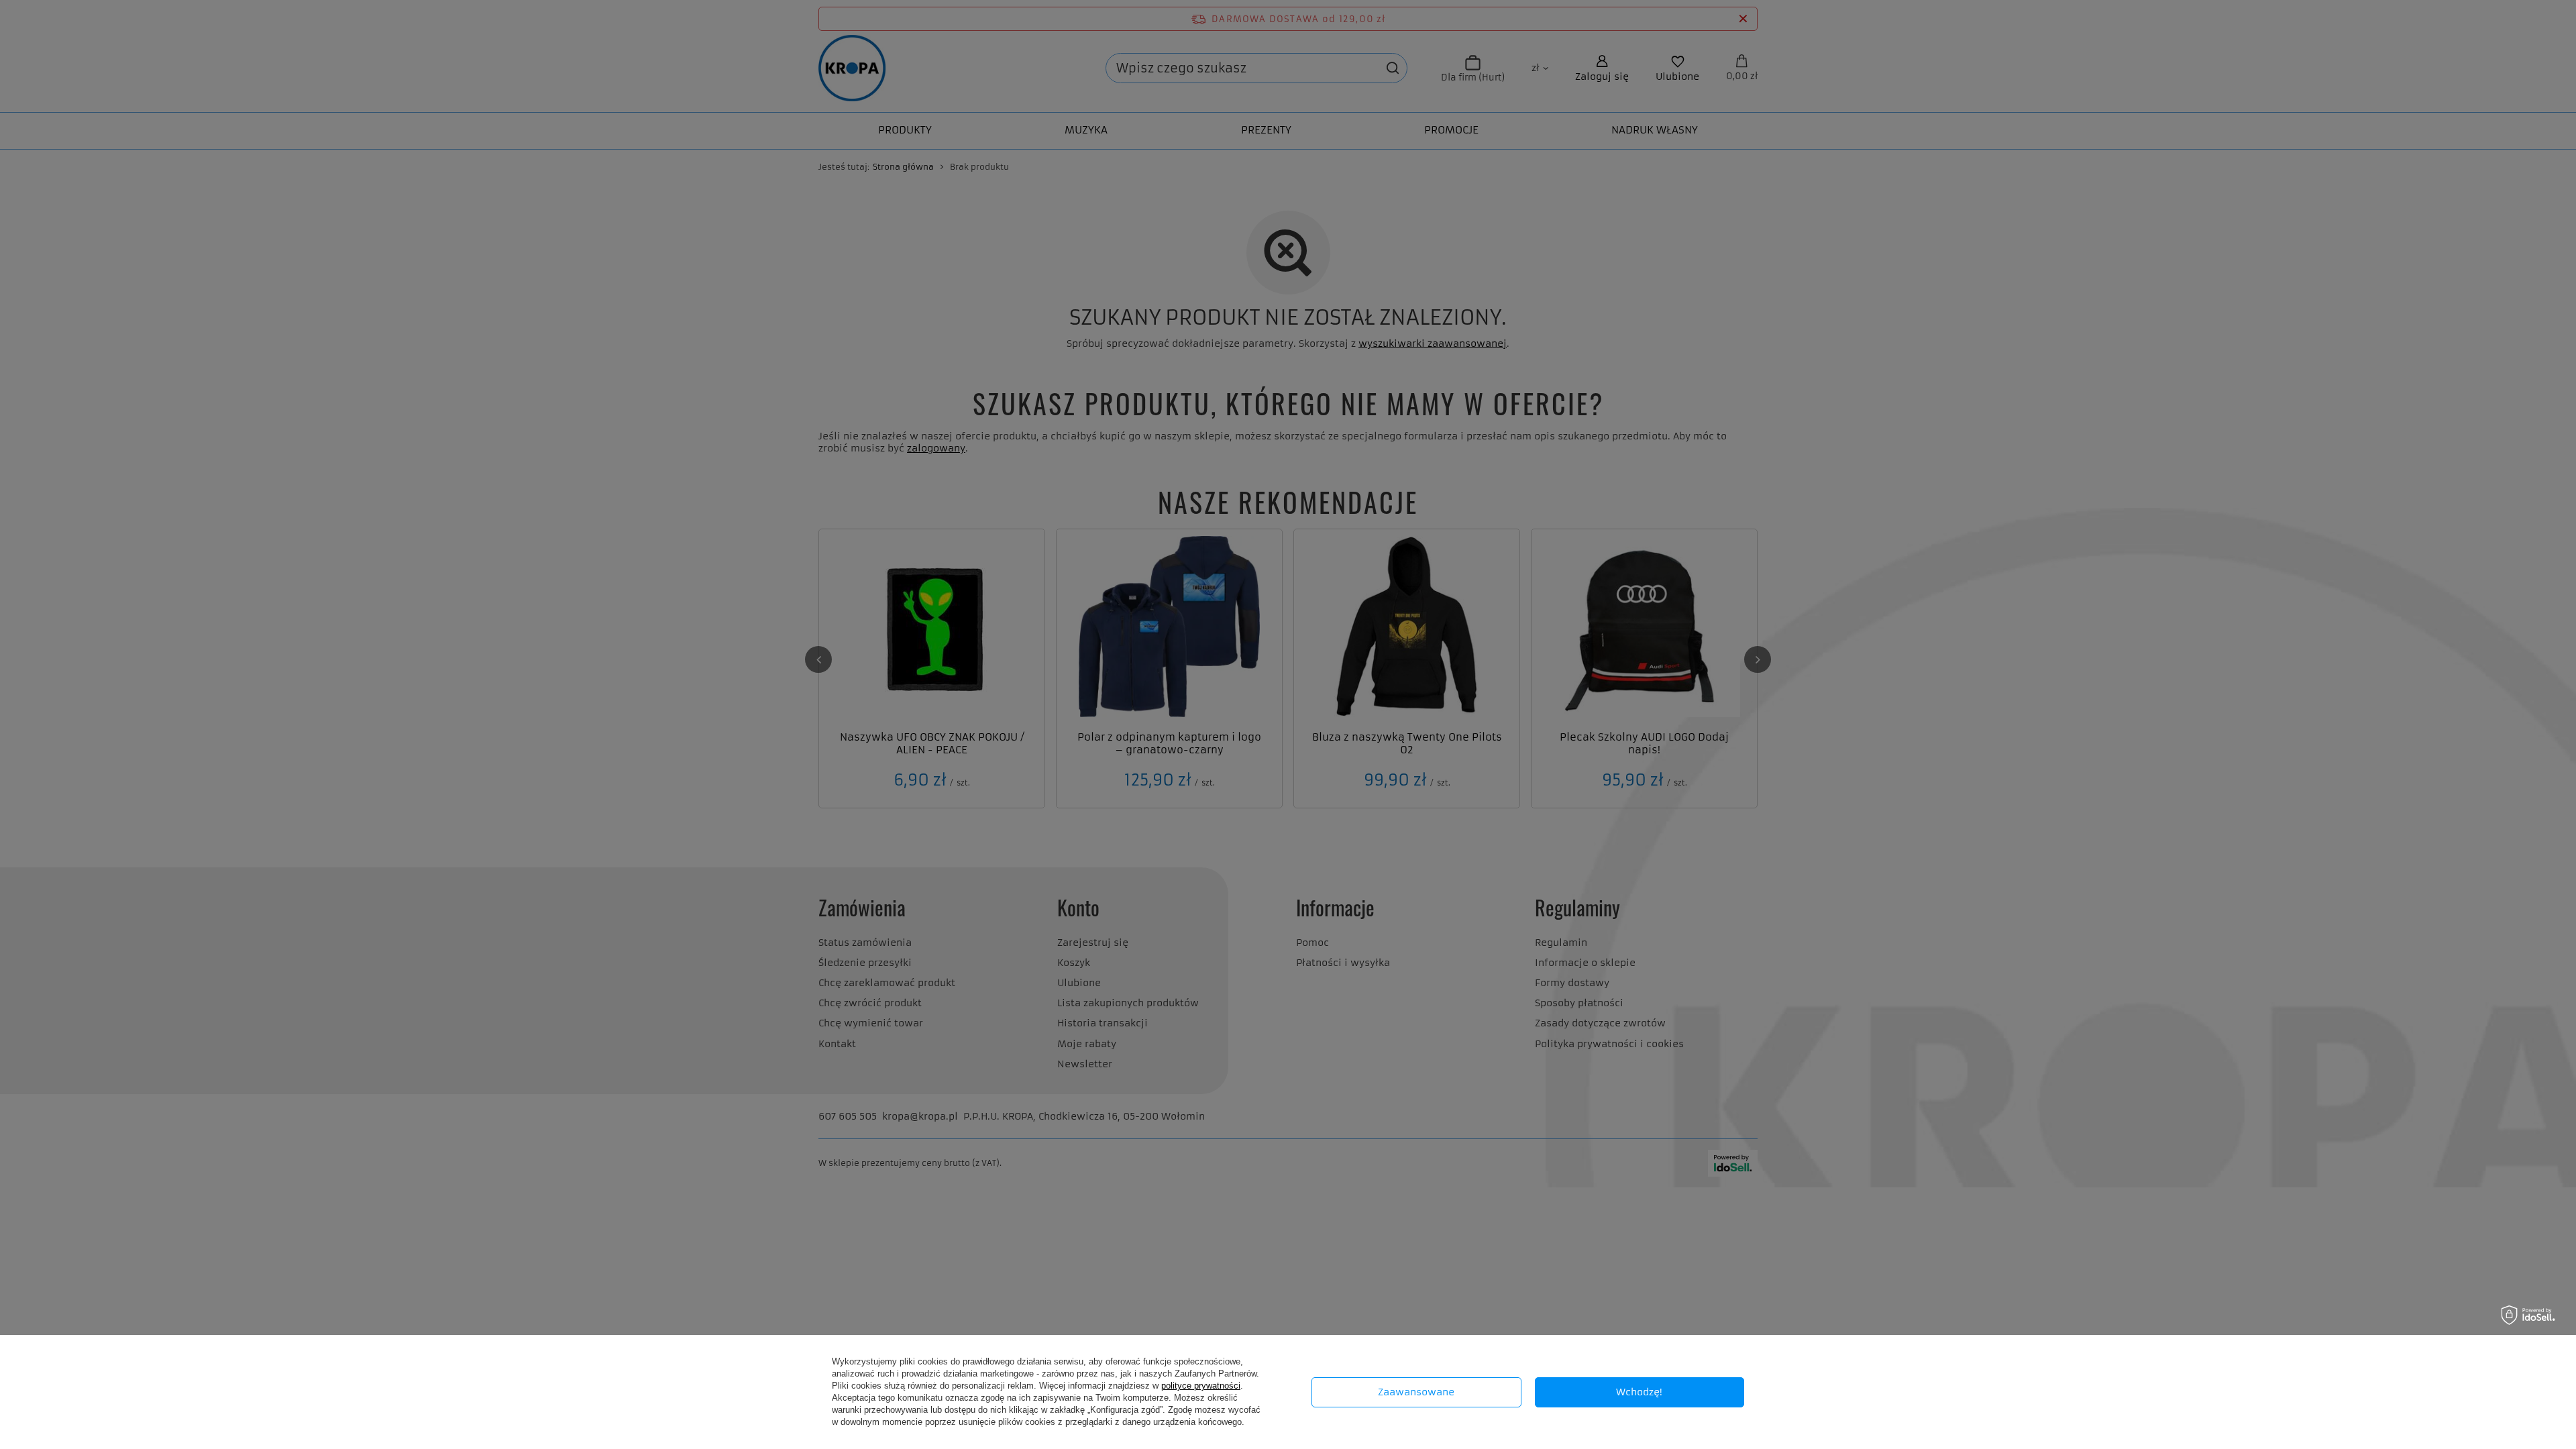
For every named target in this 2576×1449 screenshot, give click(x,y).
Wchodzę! (1639, 1392)
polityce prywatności (1201, 1386)
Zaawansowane (1416, 1392)
